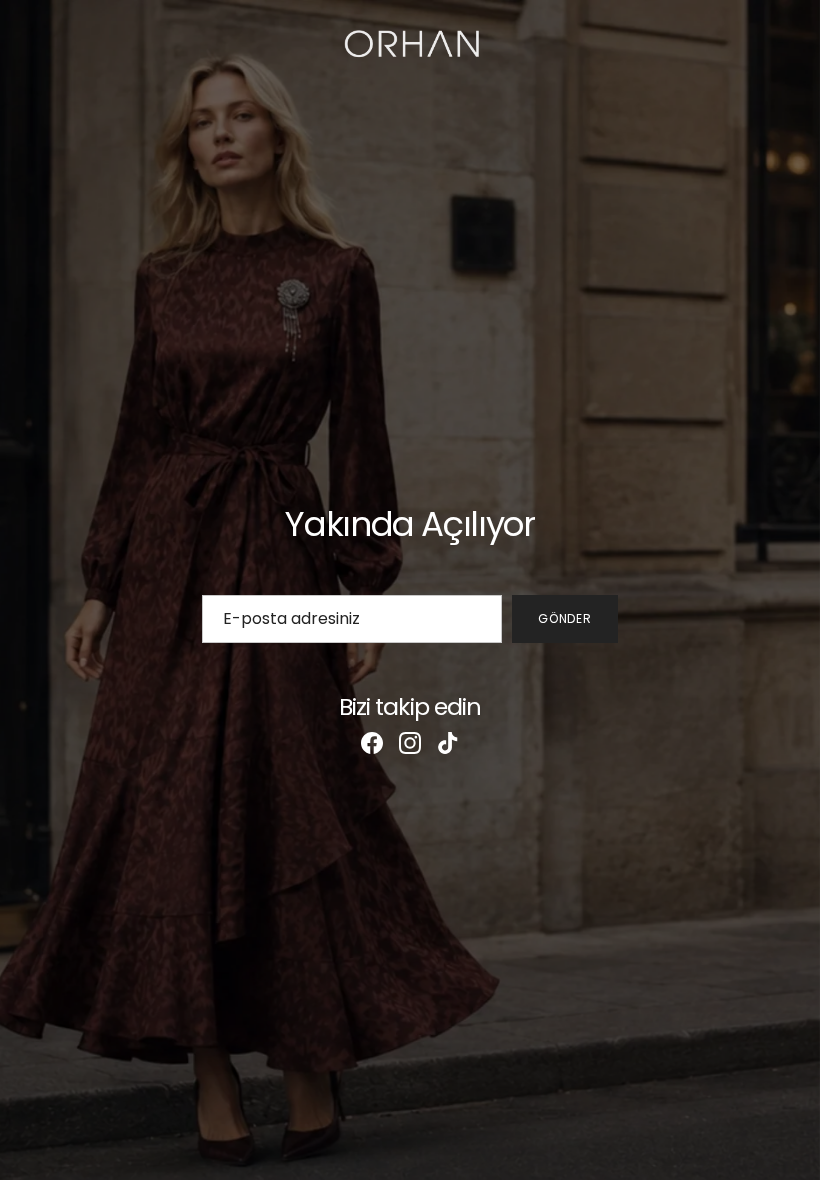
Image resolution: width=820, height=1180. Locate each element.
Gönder (565, 618)
